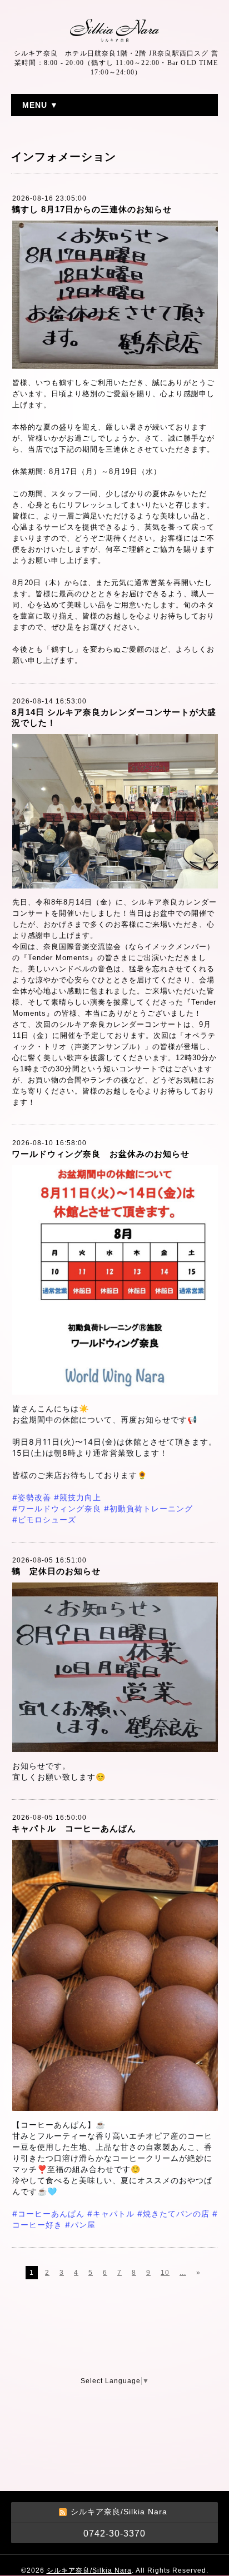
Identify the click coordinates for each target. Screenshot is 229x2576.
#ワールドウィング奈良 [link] (57, 1508)
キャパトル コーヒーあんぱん (74, 1828)
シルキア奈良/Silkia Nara (89, 2570)
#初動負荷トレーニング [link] (148, 1508)
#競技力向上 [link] (78, 1497)
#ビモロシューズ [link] (44, 1519)
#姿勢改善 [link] (32, 1497)
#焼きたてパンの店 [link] (173, 2213)
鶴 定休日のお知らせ (56, 1571)
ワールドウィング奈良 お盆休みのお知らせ (101, 1154)
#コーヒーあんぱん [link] (48, 2213)
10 (165, 2273)
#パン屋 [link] (80, 2225)
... (183, 2273)
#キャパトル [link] (111, 2213)
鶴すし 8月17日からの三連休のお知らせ (92, 209)
